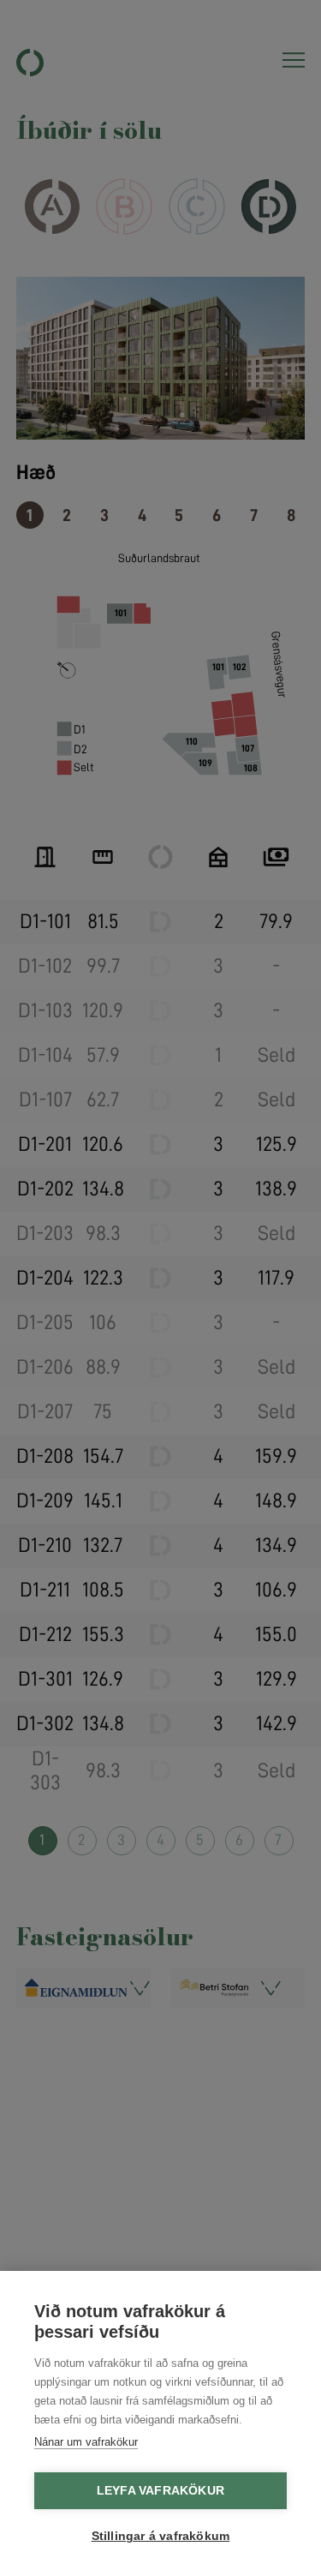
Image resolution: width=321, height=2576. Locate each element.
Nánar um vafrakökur (86, 2442)
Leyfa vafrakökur (160, 2491)
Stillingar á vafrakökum (161, 2536)
